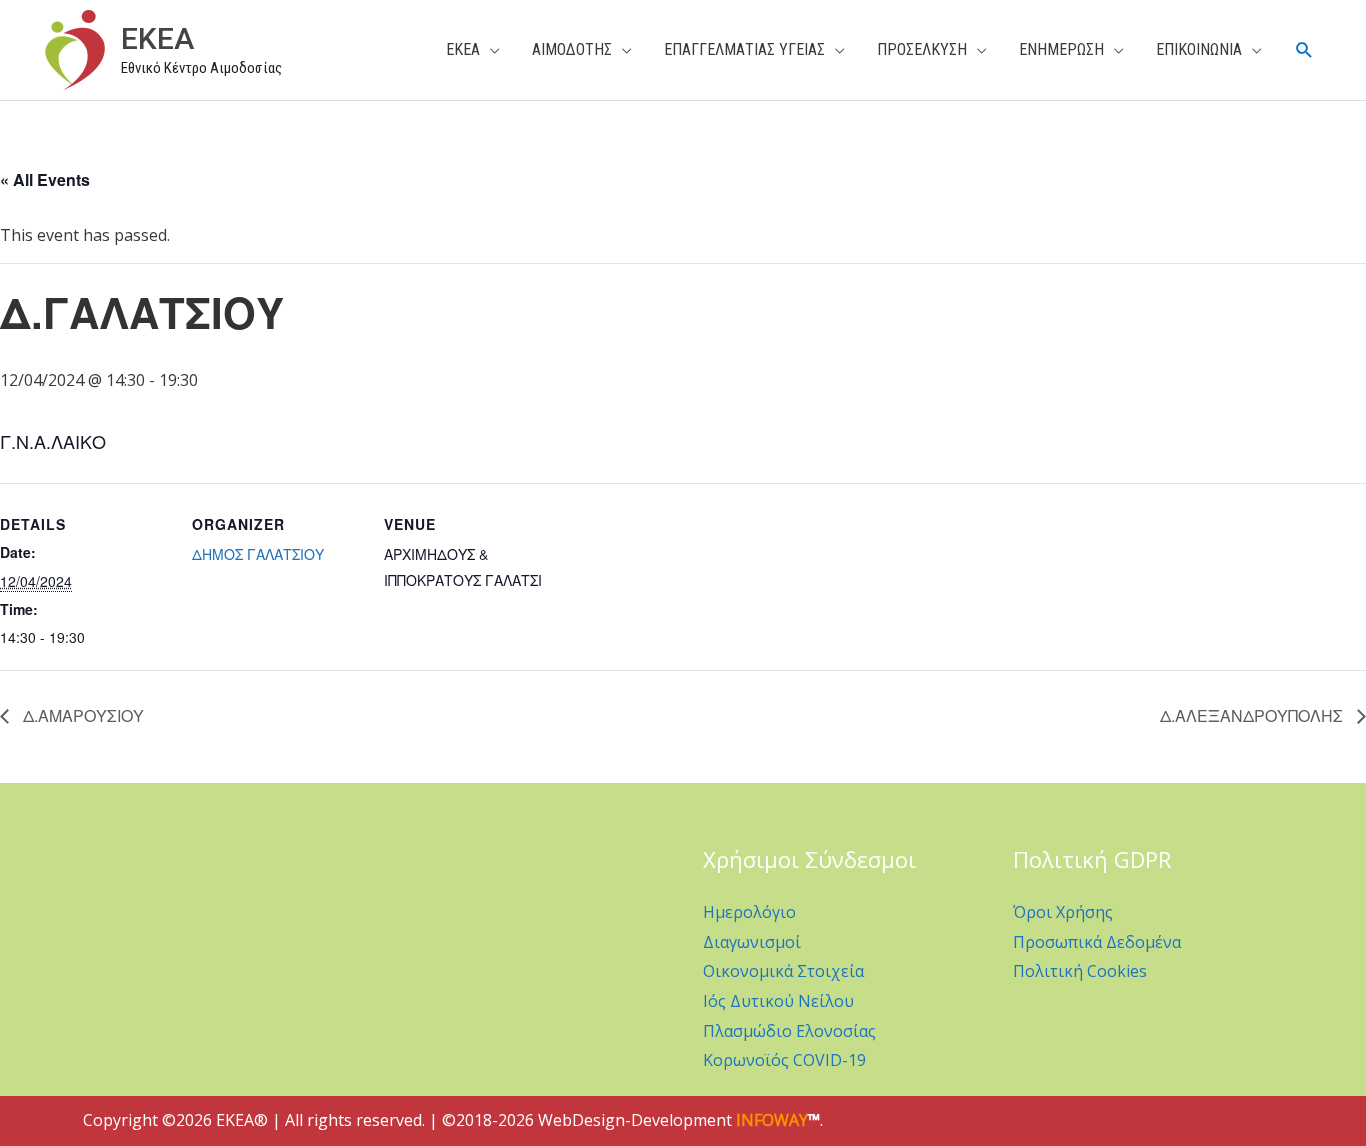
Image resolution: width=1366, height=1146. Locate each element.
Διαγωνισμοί (752, 942)
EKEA (157, 38)
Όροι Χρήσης (1063, 912)
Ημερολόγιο (749, 912)
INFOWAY (772, 1120)
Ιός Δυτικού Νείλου (778, 1001)
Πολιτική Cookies (1080, 971)
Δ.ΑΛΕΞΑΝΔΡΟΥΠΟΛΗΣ (1253, 715)
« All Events (45, 179)
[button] (1304, 50)
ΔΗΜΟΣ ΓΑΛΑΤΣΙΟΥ (258, 554)
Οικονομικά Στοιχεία (783, 971)
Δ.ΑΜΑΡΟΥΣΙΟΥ (81, 715)
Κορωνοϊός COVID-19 (784, 1060)
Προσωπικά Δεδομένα (1097, 942)
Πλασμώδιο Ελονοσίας (789, 1031)
